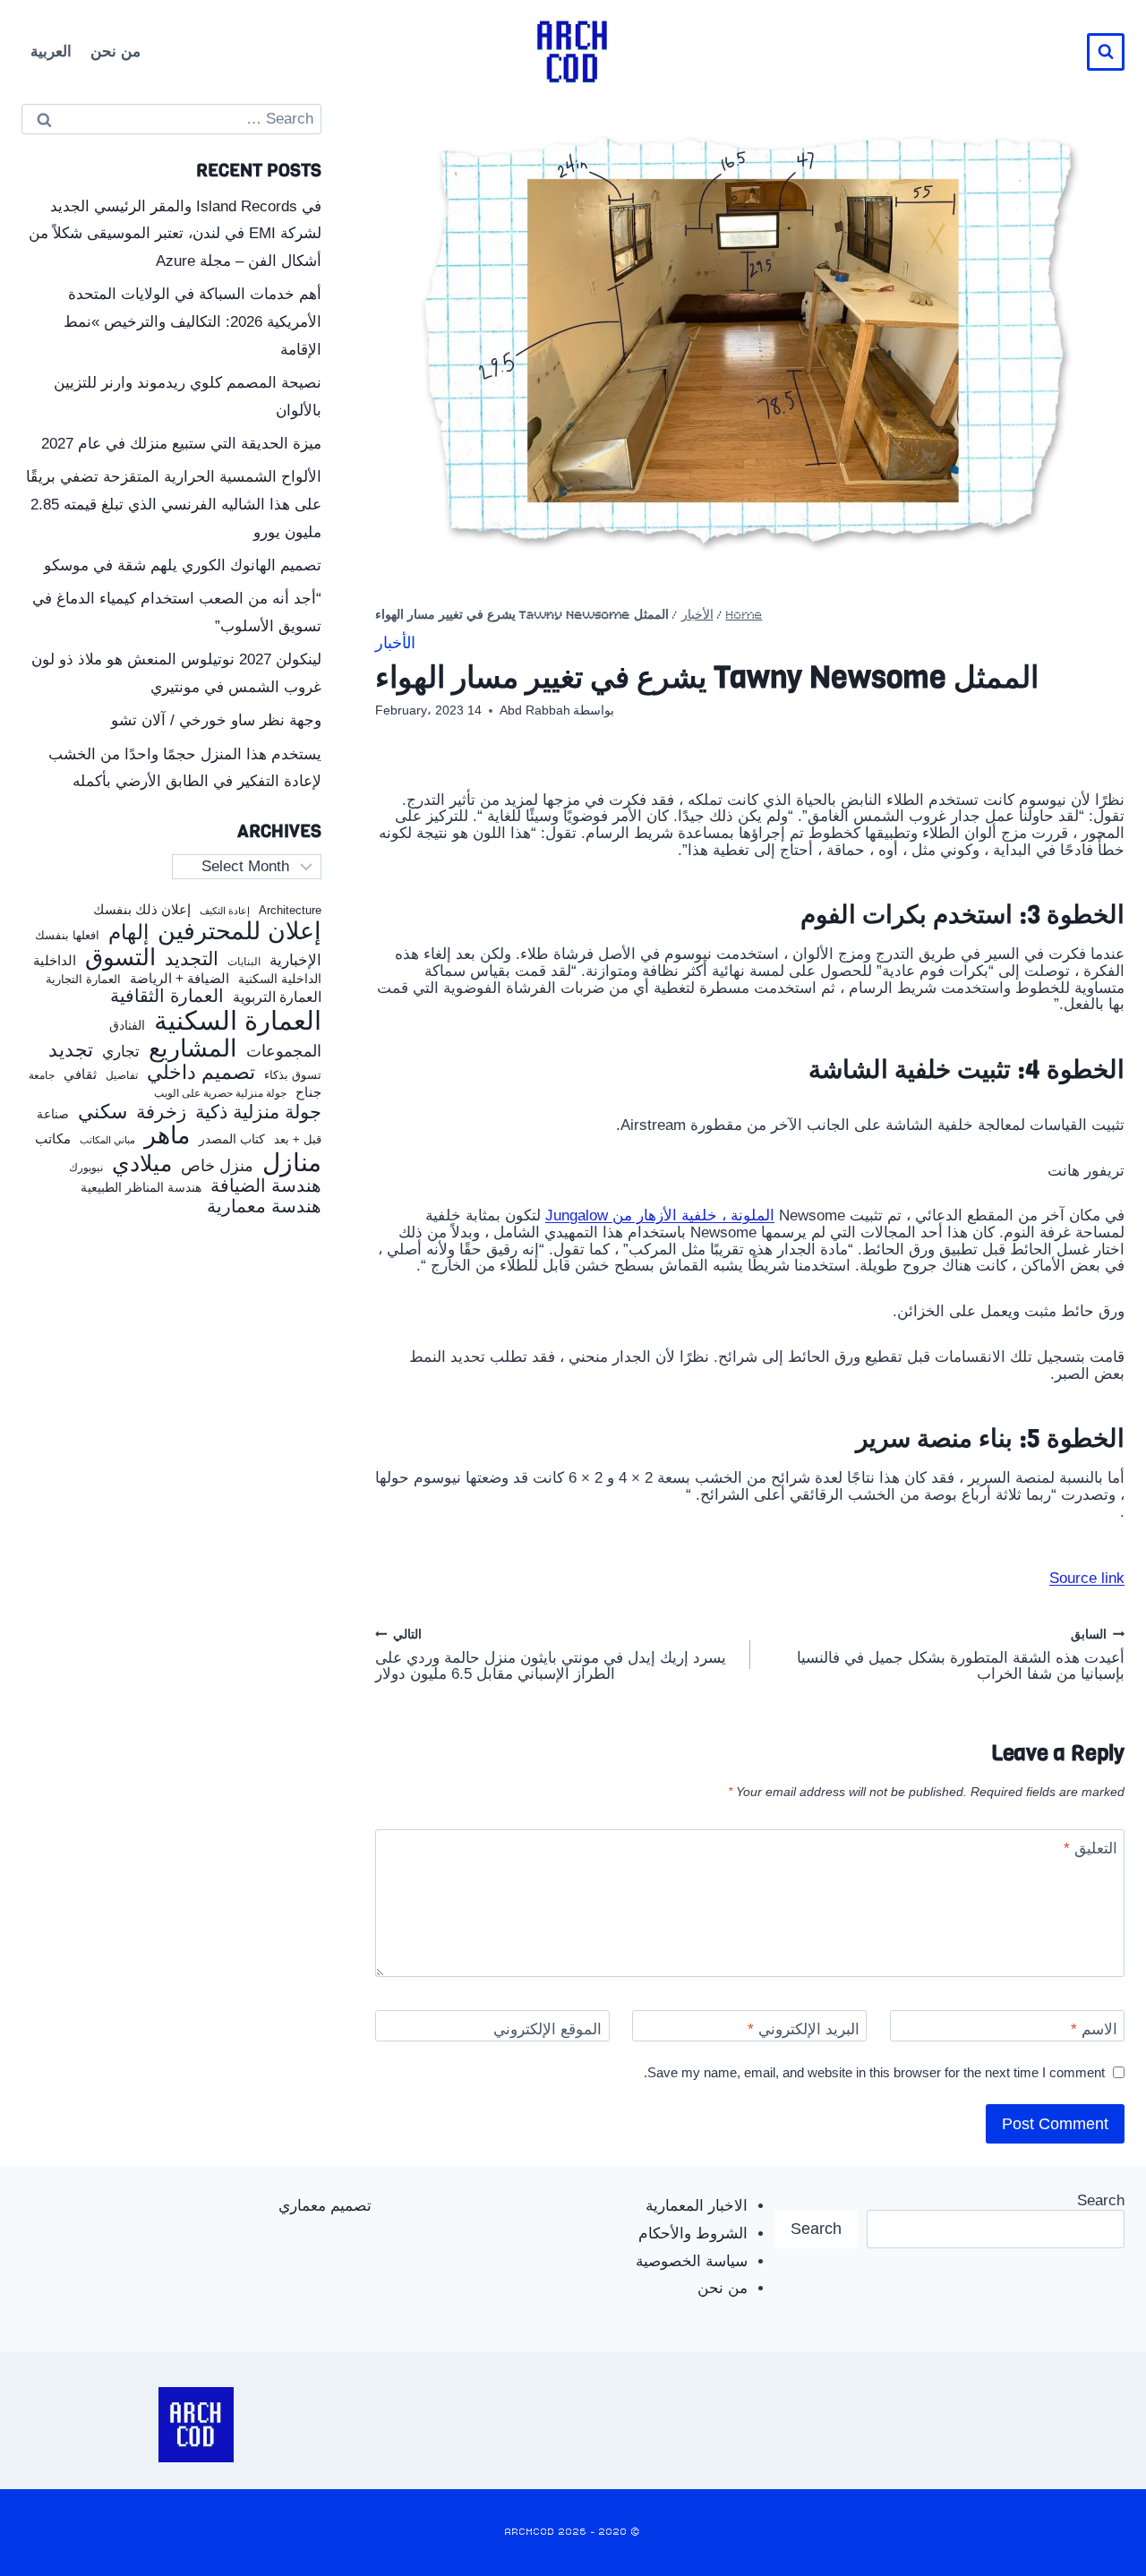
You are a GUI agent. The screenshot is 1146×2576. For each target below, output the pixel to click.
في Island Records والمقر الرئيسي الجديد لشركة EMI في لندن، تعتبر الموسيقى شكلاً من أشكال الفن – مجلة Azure (175, 234)
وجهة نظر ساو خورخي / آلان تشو (216, 720)
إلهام (128, 933)
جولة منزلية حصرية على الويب (220, 1094)
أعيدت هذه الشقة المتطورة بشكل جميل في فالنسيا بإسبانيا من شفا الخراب (961, 1656)
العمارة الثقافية (167, 996)
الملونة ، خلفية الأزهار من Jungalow (660, 1215)
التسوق (120, 957)
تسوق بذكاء (293, 1076)
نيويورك (86, 1168)
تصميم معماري (325, 2206)
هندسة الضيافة (266, 1186)
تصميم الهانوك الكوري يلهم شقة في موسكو (183, 565)
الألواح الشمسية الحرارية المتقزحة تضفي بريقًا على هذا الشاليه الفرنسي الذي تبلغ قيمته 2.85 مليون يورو (174, 504)
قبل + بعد (298, 1140)
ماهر (167, 1136)
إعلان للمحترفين (239, 932)
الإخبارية (295, 960)
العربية (51, 51)
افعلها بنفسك (67, 936)
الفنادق (127, 1026)
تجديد (71, 1050)
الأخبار (697, 616)
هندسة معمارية (264, 1206)
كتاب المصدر (232, 1139)
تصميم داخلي (201, 1073)
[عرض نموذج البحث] (1106, 52)
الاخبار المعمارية (697, 2206)
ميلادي (142, 1164)
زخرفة (161, 1113)
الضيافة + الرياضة (180, 979)
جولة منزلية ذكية (258, 1113)
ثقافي (80, 1074)
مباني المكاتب (107, 1140)
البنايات (244, 962)
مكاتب (53, 1139)
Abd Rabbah (535, 710)
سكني (103, 1112)
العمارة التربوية (277, 997)
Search (1101, 2200)
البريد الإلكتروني (804, 2029)
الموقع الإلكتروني (547, 2029)
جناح (308, 1092)
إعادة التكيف (225, 911)
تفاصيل (122, 1075)
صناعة (53, 1114)
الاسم (1094, 2029)
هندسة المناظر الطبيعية (141, 1188)
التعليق (1090, 1849)
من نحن (115, 51)
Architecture (290, 911)
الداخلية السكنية (280, 979)
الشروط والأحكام (693, 2234)
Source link (1087, 1578)
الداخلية (55, 961)
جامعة (42, 1076)
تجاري (121, 1052)
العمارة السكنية (238, 1021)
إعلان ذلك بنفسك (142, 910)
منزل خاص (217, 1166)
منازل (292, 1163)
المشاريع (193, 1048)
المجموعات (284, 1051)
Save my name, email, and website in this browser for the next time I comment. (874, 2072)
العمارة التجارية (83, 980)
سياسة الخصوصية (692, 2261)
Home (744, 616)
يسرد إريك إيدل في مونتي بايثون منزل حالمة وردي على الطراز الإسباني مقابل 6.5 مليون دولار (551, 1656)
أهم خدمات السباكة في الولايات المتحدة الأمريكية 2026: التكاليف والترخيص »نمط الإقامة (192, 321)
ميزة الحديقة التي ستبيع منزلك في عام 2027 (181, 444)
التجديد (192, 959)
